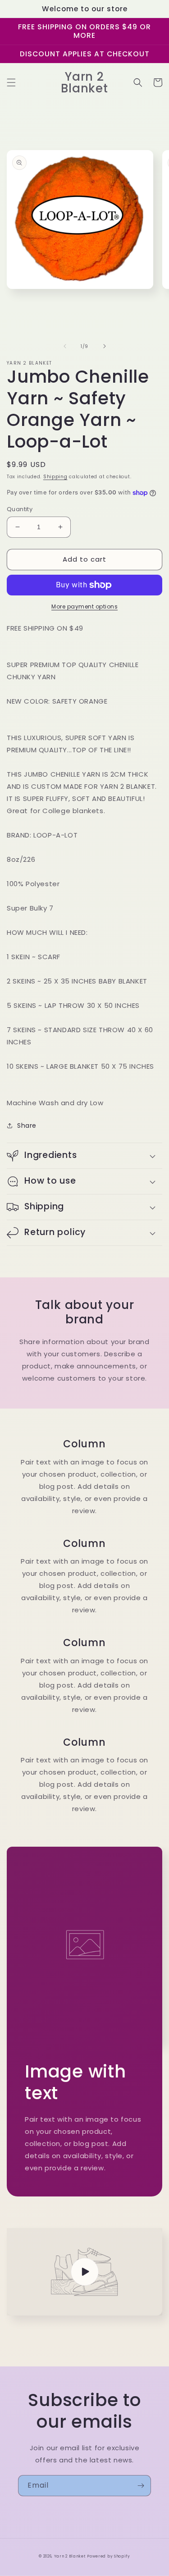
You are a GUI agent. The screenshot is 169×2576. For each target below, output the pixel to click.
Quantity (20, 509)
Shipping (55, 477)
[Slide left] (65, 346)
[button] (11, 82)
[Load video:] (84, 2272)
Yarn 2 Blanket (70, 2556)
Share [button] (27, 1126)
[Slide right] (105, 346)
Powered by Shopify (109, 2556)
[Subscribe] (141, 2486)
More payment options (84, 606)
